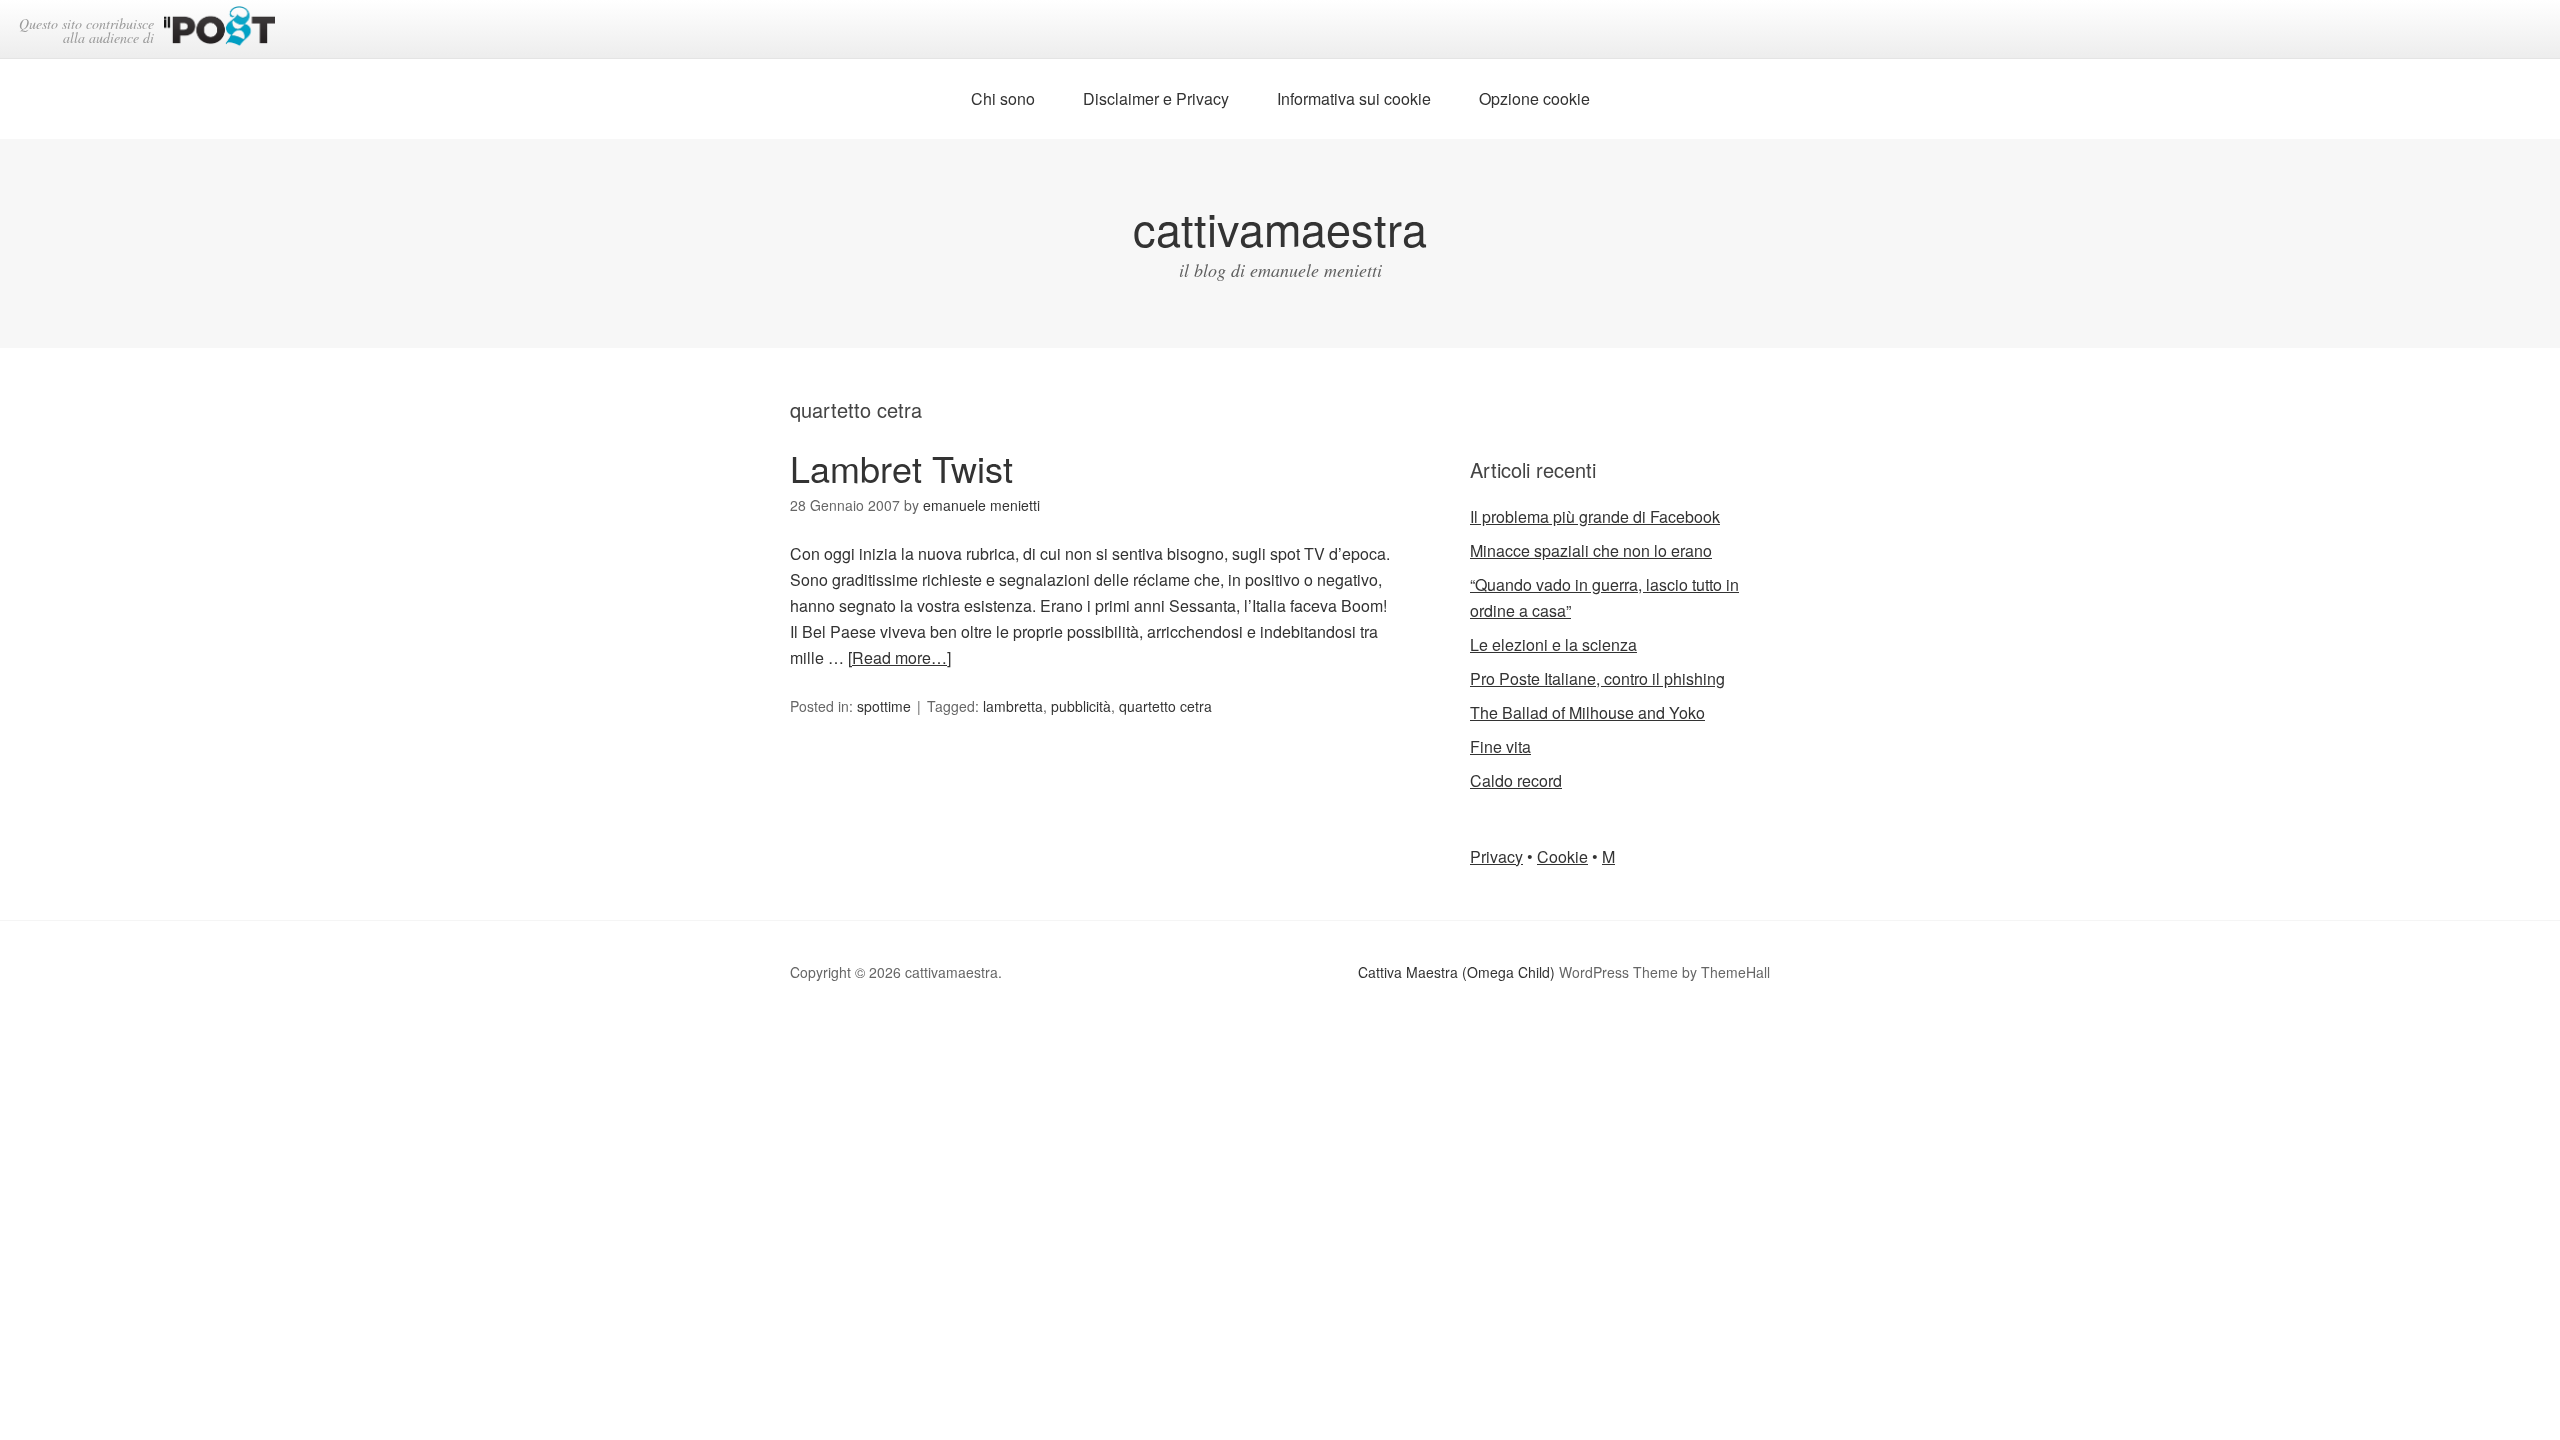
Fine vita (1500, 746)
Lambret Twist (901, 467)
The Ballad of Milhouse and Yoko (1587, 712)
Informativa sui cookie (1354, 98)
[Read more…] (899, 657)
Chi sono (1003, 98)
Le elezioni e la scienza (1553, 644)
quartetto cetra (1165, 706)
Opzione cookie (1534, 98)
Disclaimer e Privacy (1156, 98)
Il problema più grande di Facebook (1595, 516)
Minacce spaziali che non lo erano (1591, 550)
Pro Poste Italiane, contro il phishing (1597, 678)
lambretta (1013, 706)
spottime (884, 706)
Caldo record (1516, 780)
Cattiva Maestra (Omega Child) (1456, 972)
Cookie (1562, 856)
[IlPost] (219, 29)
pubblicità (1081, 706)
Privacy (1496, 856)
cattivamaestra (1280, 227)
